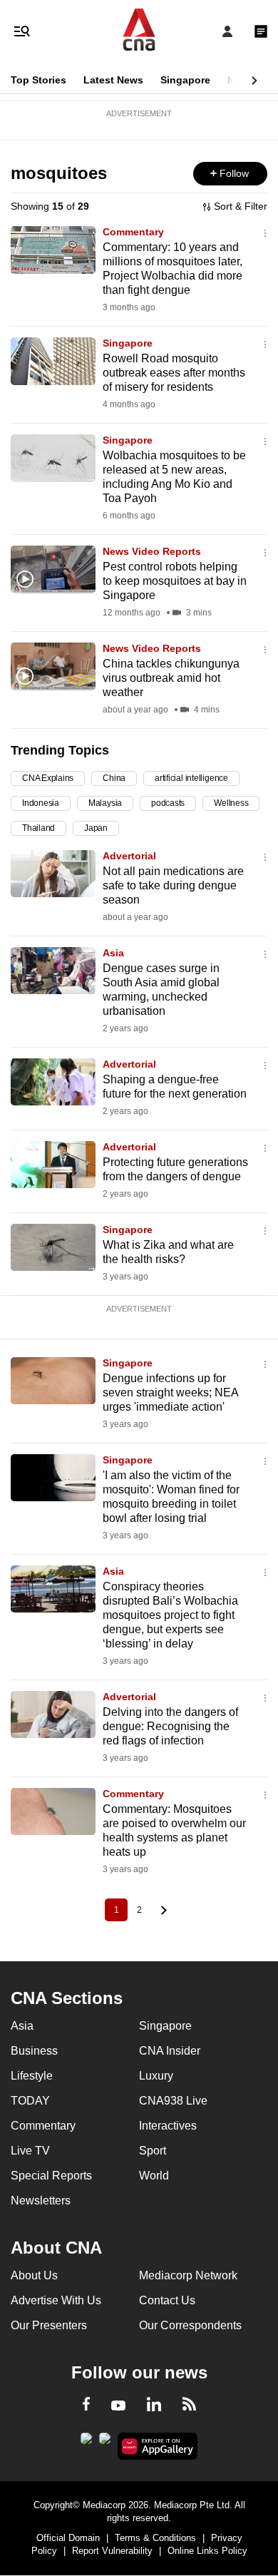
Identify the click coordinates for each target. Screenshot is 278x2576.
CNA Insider (170, 2051)
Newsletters (41, 2201)
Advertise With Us (56, 2300)
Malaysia (105, 803)
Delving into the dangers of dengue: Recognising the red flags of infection (170, 1726)
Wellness (231, 803)
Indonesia (41, 803)
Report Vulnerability (112, 2551)
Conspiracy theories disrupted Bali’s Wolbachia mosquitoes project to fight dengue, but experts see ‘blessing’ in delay (170, 1615)
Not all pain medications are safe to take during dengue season (173, 885)
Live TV (30, 2151)
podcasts (168, 803)
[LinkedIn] (154, 2407)
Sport (153, 2151)
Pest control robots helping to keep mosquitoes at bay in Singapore (175, 581)
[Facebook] (86, 2406)
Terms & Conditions (155, 2538)
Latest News (113, 80)
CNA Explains (48, 778)
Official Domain (68, 2538)
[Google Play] (86, 2443)
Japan (96, 828)
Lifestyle (32, 2076)
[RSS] (189, 2406)
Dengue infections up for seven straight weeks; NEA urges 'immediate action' (170, 1392)
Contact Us (167, 2300)
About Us (34, 2275)
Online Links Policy (207, 2551)
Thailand (38, 828)
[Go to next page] (162, 1910)
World (154, 2176)
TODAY (30, 2101)
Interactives (168, 2126)
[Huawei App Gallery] (158, 2446)
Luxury (156, 2076)
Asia (113, 953)
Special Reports (51, 2176)
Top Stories (38, 80)
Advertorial (129, 856)
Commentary (133, 232)
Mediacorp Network (188, 2275)
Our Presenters (49, 2325)
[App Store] (105, 2443)
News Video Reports (152, 551)
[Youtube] (118, 2406)
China (114, 778)
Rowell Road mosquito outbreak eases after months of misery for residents (174, 373)
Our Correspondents (190, 2325)
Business (34, 2051)
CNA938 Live (173, 2101)
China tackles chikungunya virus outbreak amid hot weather (171, 678)
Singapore (185, 80)
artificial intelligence (191, 778)
